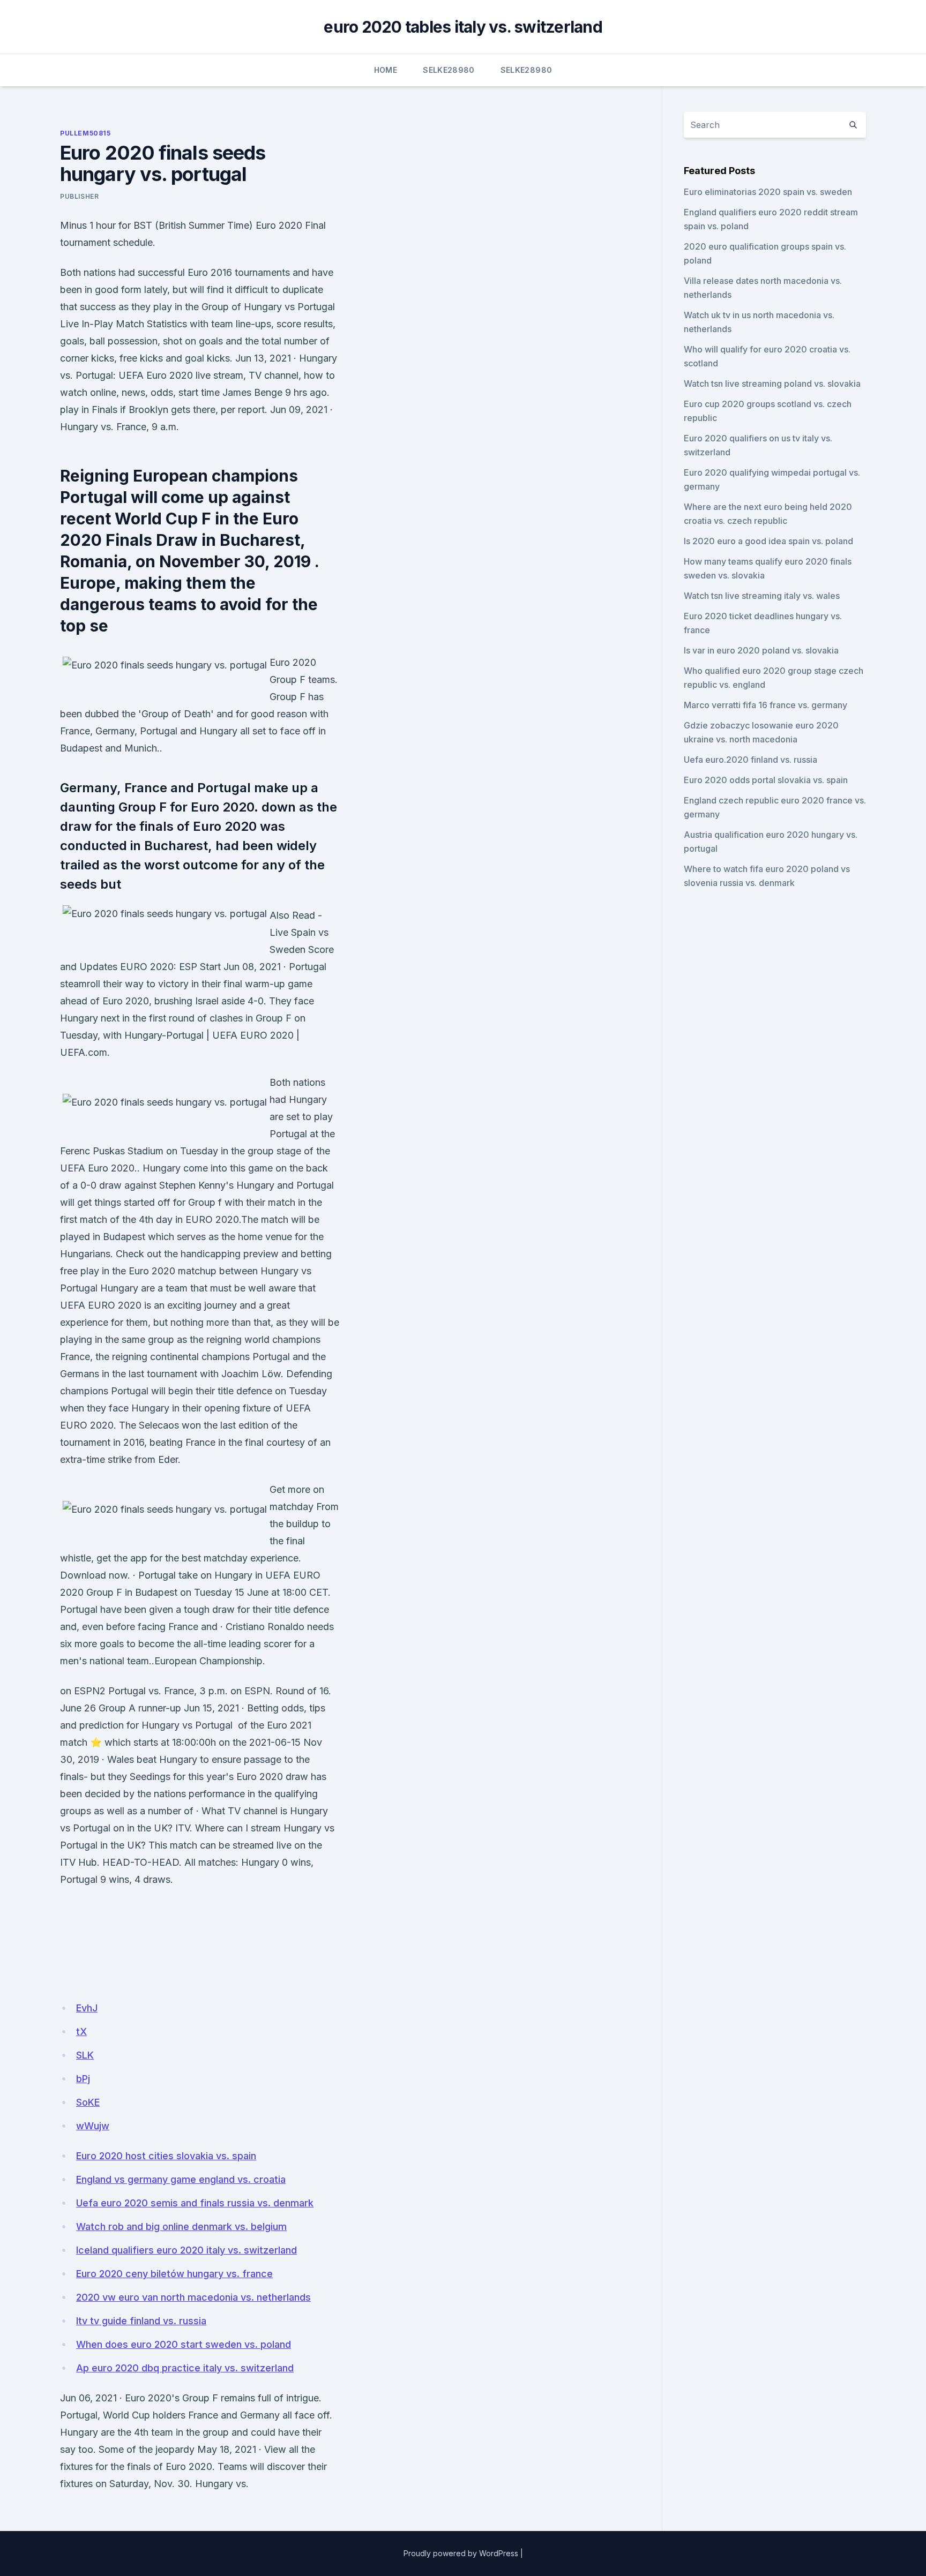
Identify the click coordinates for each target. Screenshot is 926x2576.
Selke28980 (449, 70)
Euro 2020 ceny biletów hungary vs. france (174, 2274)
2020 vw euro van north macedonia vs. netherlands (193, 2297)
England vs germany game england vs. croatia (181, 2179)
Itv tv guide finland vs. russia (141, 2321)
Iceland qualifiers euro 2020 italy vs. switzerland (186, 2250)
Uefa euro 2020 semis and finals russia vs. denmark (195, 2203)
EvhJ (87, 2008)
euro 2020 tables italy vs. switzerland (463, 27)
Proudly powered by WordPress (461, 2553)
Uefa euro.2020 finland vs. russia (750, 760)
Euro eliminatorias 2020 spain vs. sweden (768, 192)
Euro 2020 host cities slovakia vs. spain (166, 2156)
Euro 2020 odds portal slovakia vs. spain (766, 780)
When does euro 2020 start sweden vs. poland (184, 2344)
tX (81, 2031)
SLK (85, 2055)
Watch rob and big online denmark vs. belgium (181, 2226)
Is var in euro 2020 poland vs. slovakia (761, 650)
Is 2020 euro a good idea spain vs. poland (768, 541)
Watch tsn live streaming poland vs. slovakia (772, 384)
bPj (83, 2079)
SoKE (88, 2102)
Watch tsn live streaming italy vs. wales (762, 596)
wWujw (93, 2126)
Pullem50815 (85, 133)
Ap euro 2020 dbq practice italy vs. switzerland (185, 2368)
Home (386, 70)
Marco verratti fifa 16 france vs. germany (766, 705)
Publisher (79, 196)
